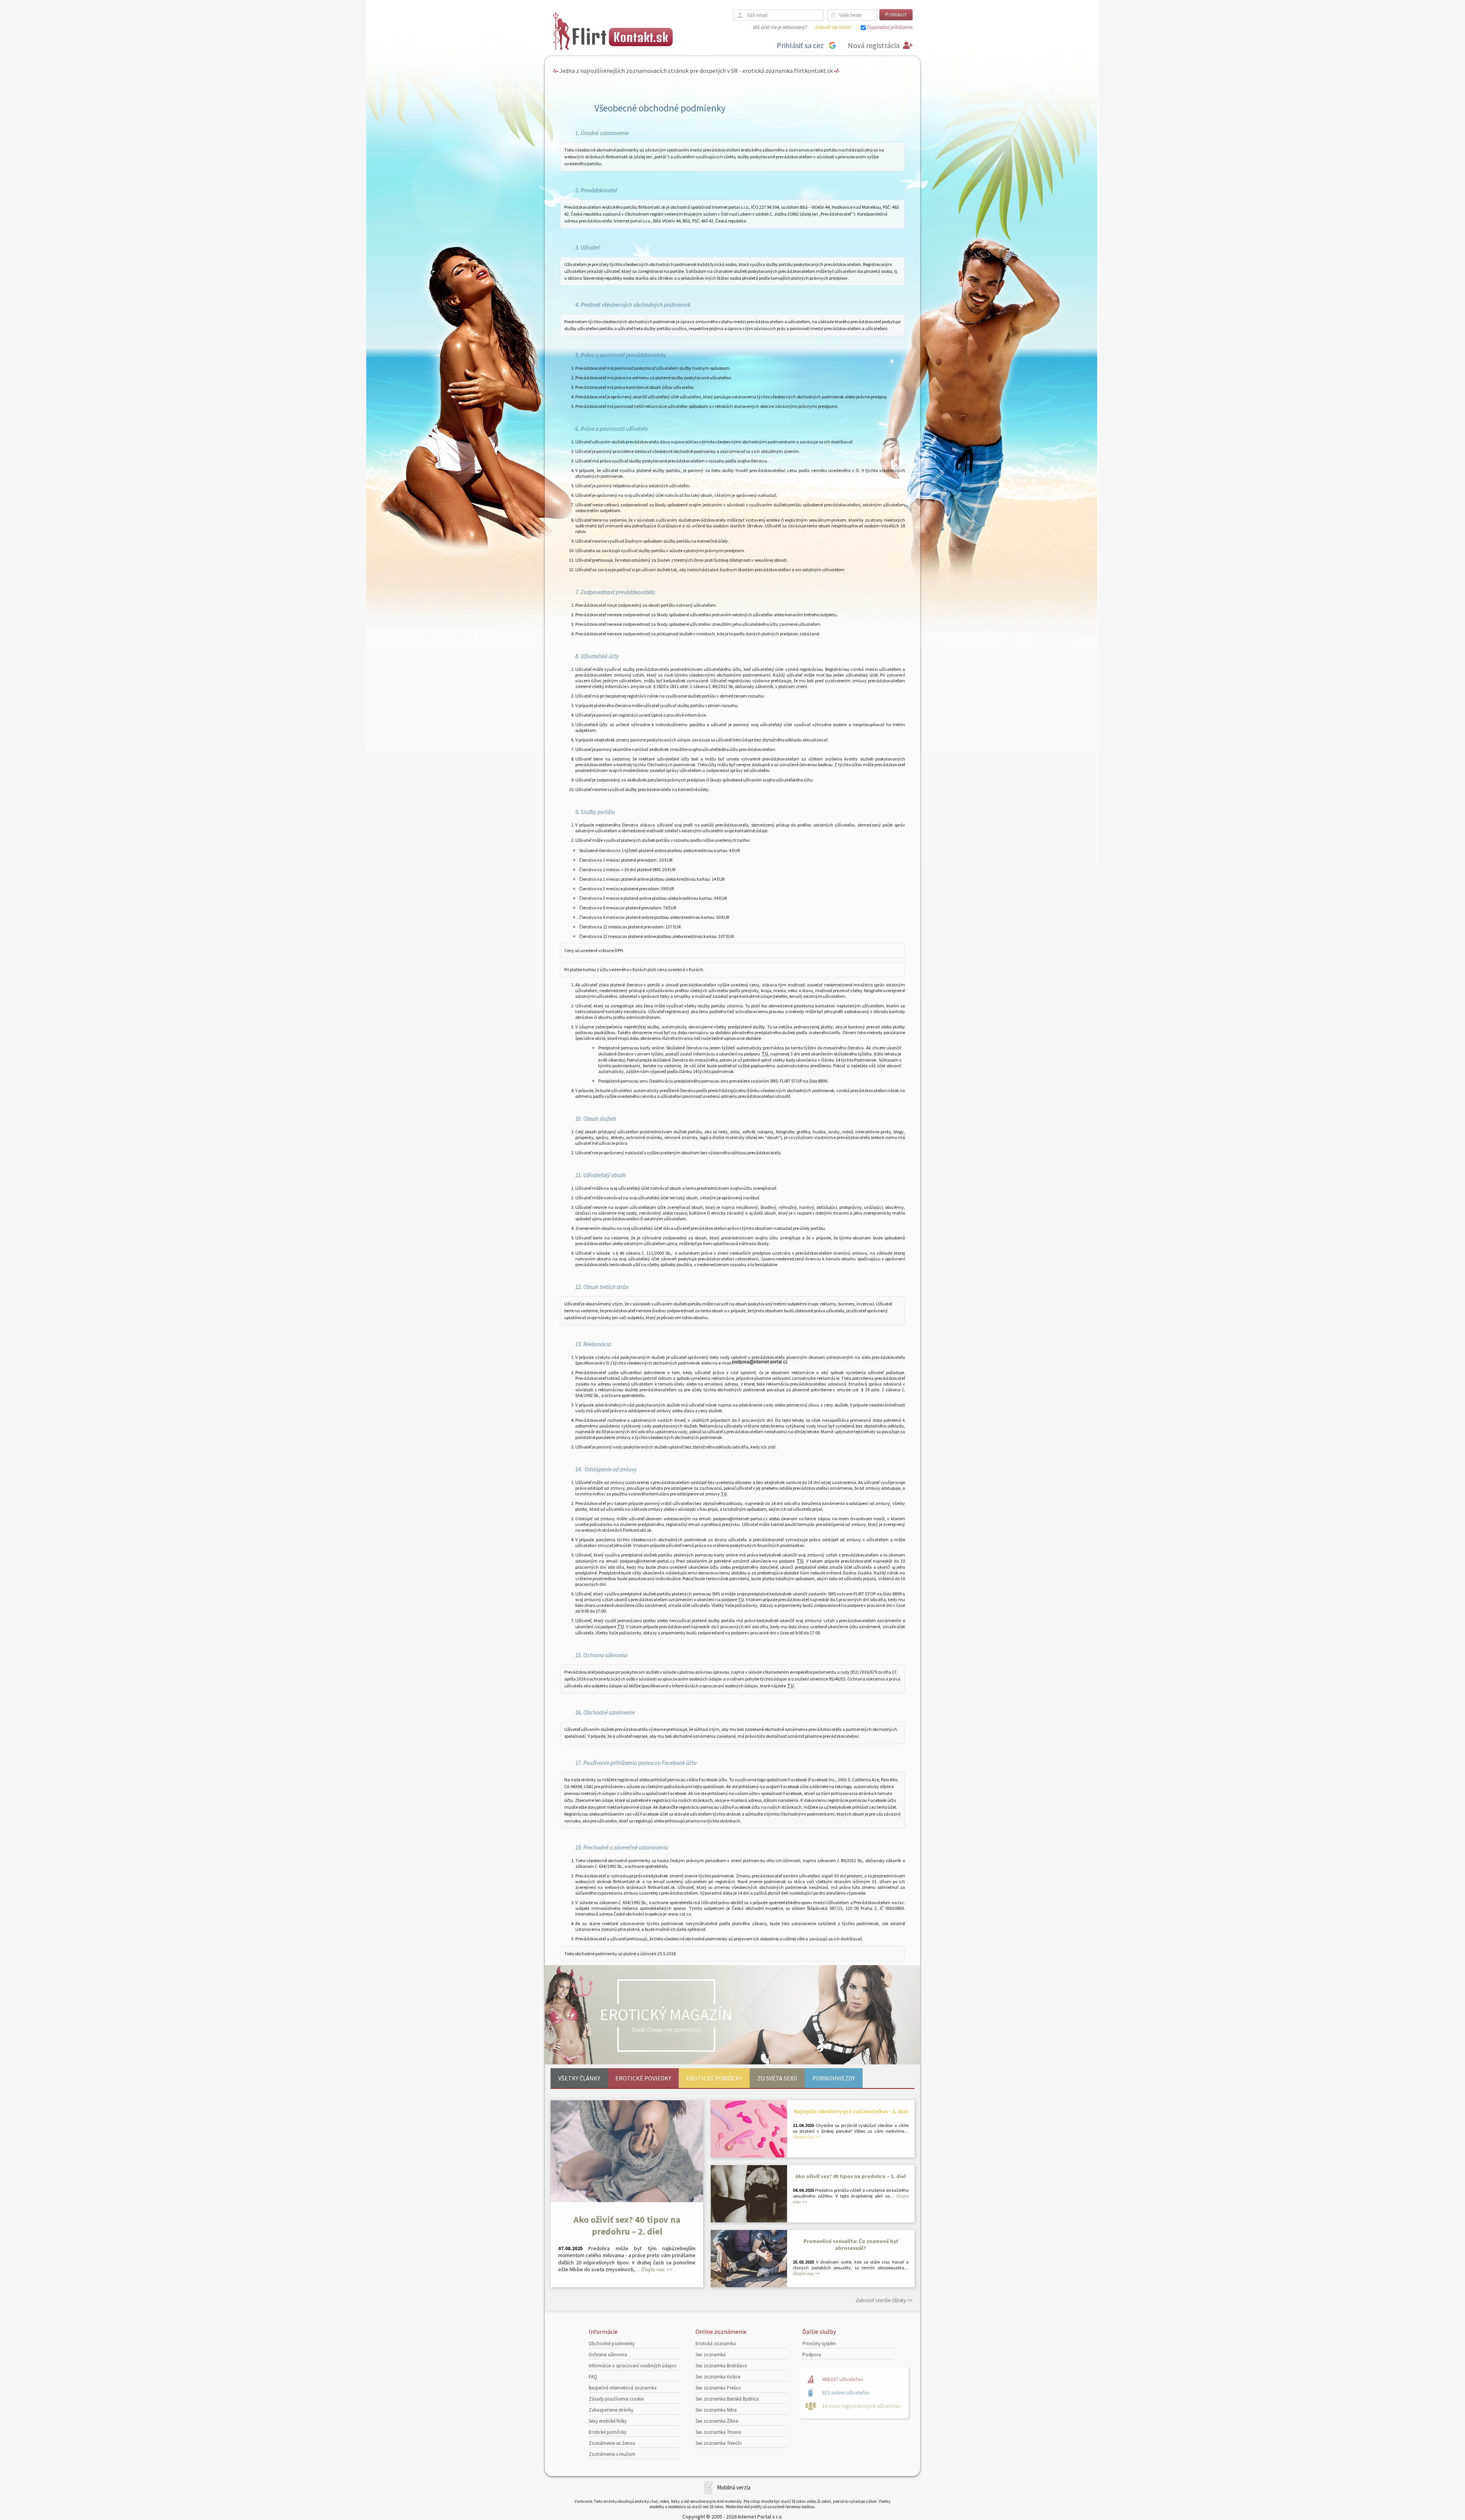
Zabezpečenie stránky (611, 2410)
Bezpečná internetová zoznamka (623, 2388)
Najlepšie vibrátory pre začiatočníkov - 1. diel (851, 2111)
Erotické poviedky (643, 2078)
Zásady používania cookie (616, 2399)
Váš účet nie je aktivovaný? (780, 27)
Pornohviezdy (834, 2078)
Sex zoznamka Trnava (718, 2432)
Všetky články (579, 2078)
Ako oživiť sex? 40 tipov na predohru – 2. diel (627, 2225)
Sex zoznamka (711, 2355)
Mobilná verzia (734, 2487)
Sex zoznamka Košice (718, 2377)
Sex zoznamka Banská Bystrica (727, 2399)
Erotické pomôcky (714, 2078)
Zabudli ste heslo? (833, 27)
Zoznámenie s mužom (612, 2454)
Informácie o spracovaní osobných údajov (633, 2366)
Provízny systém (819, 2344)
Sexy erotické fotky (608, 2421)
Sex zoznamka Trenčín (719, 2443)
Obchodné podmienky (612, 2344)
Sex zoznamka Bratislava (721, 2366)
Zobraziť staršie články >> (884, 2300)
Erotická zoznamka (716, 2344)
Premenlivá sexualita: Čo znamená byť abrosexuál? (851, 2244)
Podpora (812, 2355)
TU (765, 1054)
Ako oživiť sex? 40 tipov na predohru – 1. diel (851, 2176)
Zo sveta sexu (777, 2078)
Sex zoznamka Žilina (717, 2421)
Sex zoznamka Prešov (718, 2388)
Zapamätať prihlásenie (889, 27)
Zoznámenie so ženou (612, 2443)
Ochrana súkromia (608, 2355)
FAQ (593, 2377)
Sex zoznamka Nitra (716, 2410)
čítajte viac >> (657, 2269)
